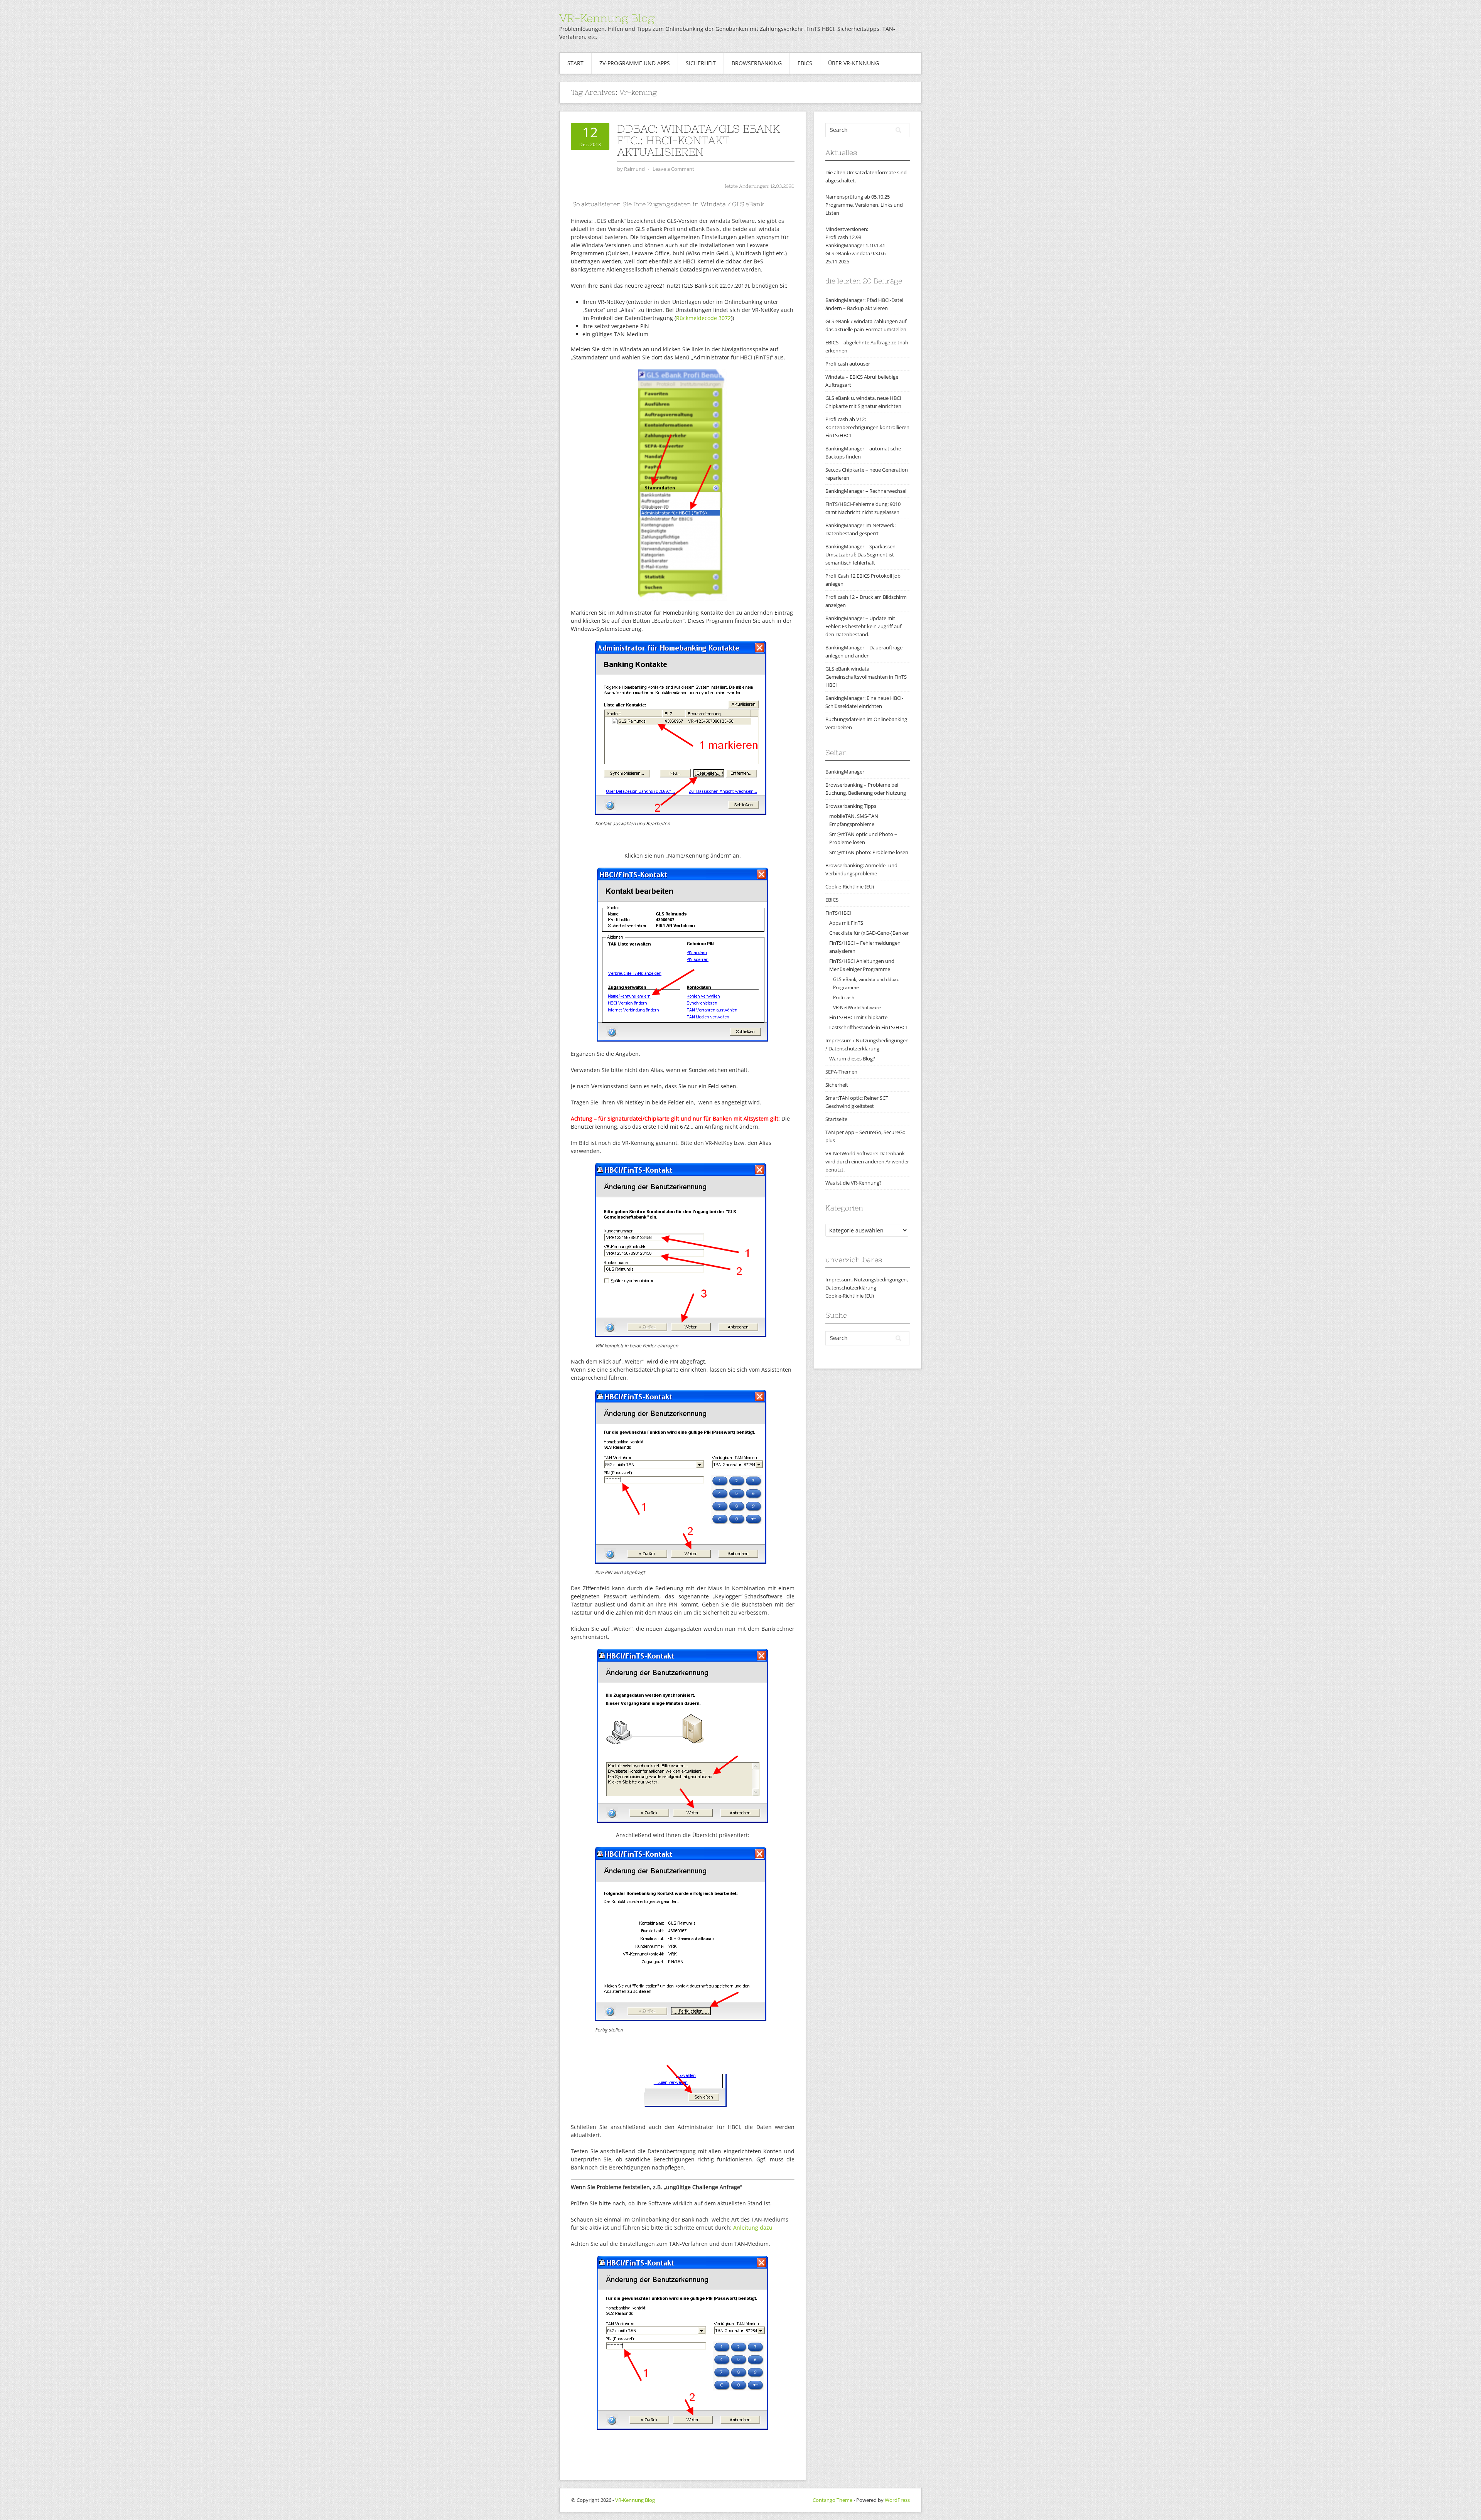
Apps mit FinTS (846, 923)
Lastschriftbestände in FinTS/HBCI (868, 1027)
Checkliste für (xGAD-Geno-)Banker (869, 933)
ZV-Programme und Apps (635, 63)
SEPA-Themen (841, 1072)
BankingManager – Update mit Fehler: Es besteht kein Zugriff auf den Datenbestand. (863, 626)
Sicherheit (701, 63)
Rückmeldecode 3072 (703, 318)
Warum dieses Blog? (852, 1059)
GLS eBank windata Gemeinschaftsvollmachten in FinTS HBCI (866, 677)
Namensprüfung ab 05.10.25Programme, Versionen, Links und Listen (864, 205)
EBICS (805, 63)
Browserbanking (757, 63)
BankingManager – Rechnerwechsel (866, 491)
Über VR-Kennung (854, 63)
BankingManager (845, 772)
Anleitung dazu (753, 2228)
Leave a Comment (673, 169)
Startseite (836, 1119)
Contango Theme (832, 2500)
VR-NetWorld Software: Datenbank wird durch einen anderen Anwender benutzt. (867, 1161)
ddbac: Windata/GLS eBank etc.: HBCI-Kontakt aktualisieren (698, 140)
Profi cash (844, 997)
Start (575, 63)
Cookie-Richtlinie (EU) (850, 887)
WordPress (897, 2500)
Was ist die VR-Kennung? (854, 1183)
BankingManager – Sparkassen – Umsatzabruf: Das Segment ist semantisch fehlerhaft (862, 555)
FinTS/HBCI (838, 913)
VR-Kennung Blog (607, 18)
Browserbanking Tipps (851, 806)
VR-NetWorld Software (857, 1007)
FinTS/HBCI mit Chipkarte (858, 1017)
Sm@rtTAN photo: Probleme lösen (869, 852)
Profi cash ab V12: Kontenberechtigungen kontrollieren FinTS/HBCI (867, 427)
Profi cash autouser (848, 364)
